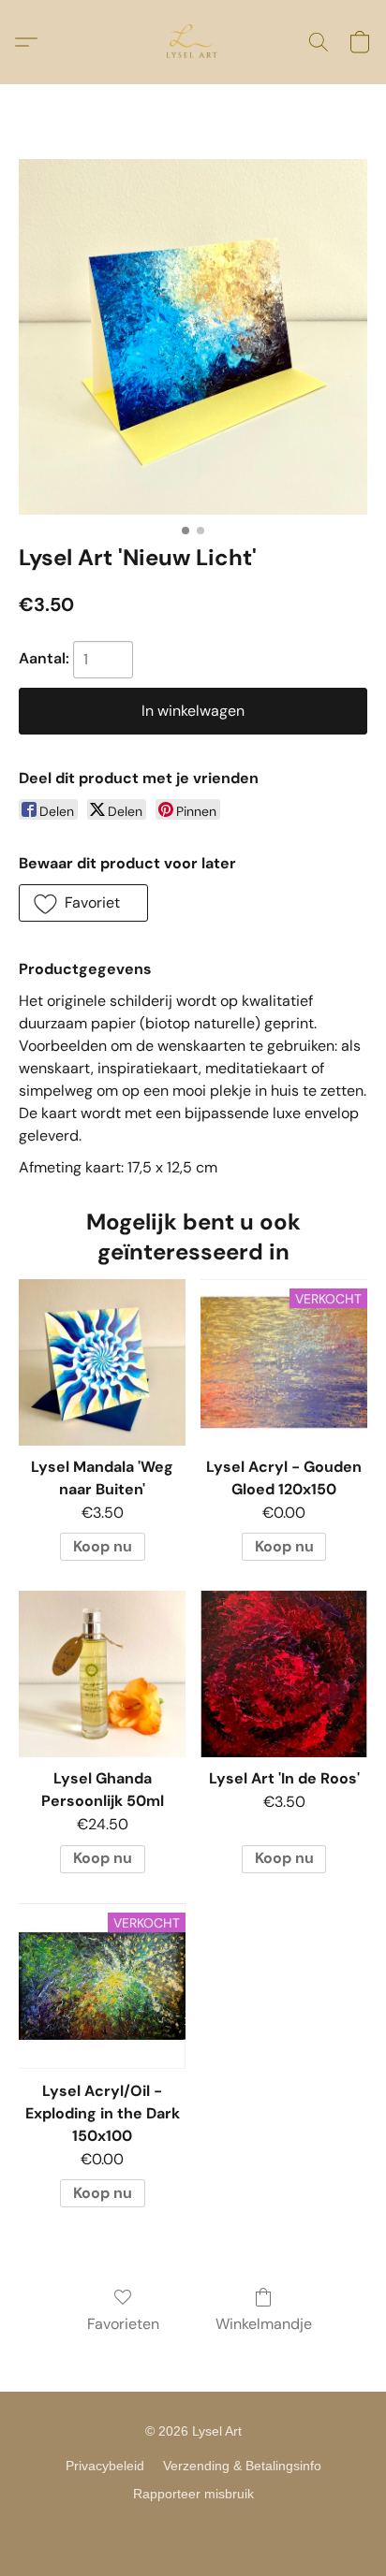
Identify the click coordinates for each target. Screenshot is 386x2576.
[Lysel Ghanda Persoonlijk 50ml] (102, 1674)
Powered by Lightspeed (193, 2526)
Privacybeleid (105, 2466)
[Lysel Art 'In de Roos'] (284, 1674)
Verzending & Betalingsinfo (242, 2466)
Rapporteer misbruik (193, 2494)
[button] (193, 42)
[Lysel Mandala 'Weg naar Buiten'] (102, 1362)
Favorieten (123, 2324)
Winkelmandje (264, 2324)
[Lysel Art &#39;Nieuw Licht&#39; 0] (193, 337)
